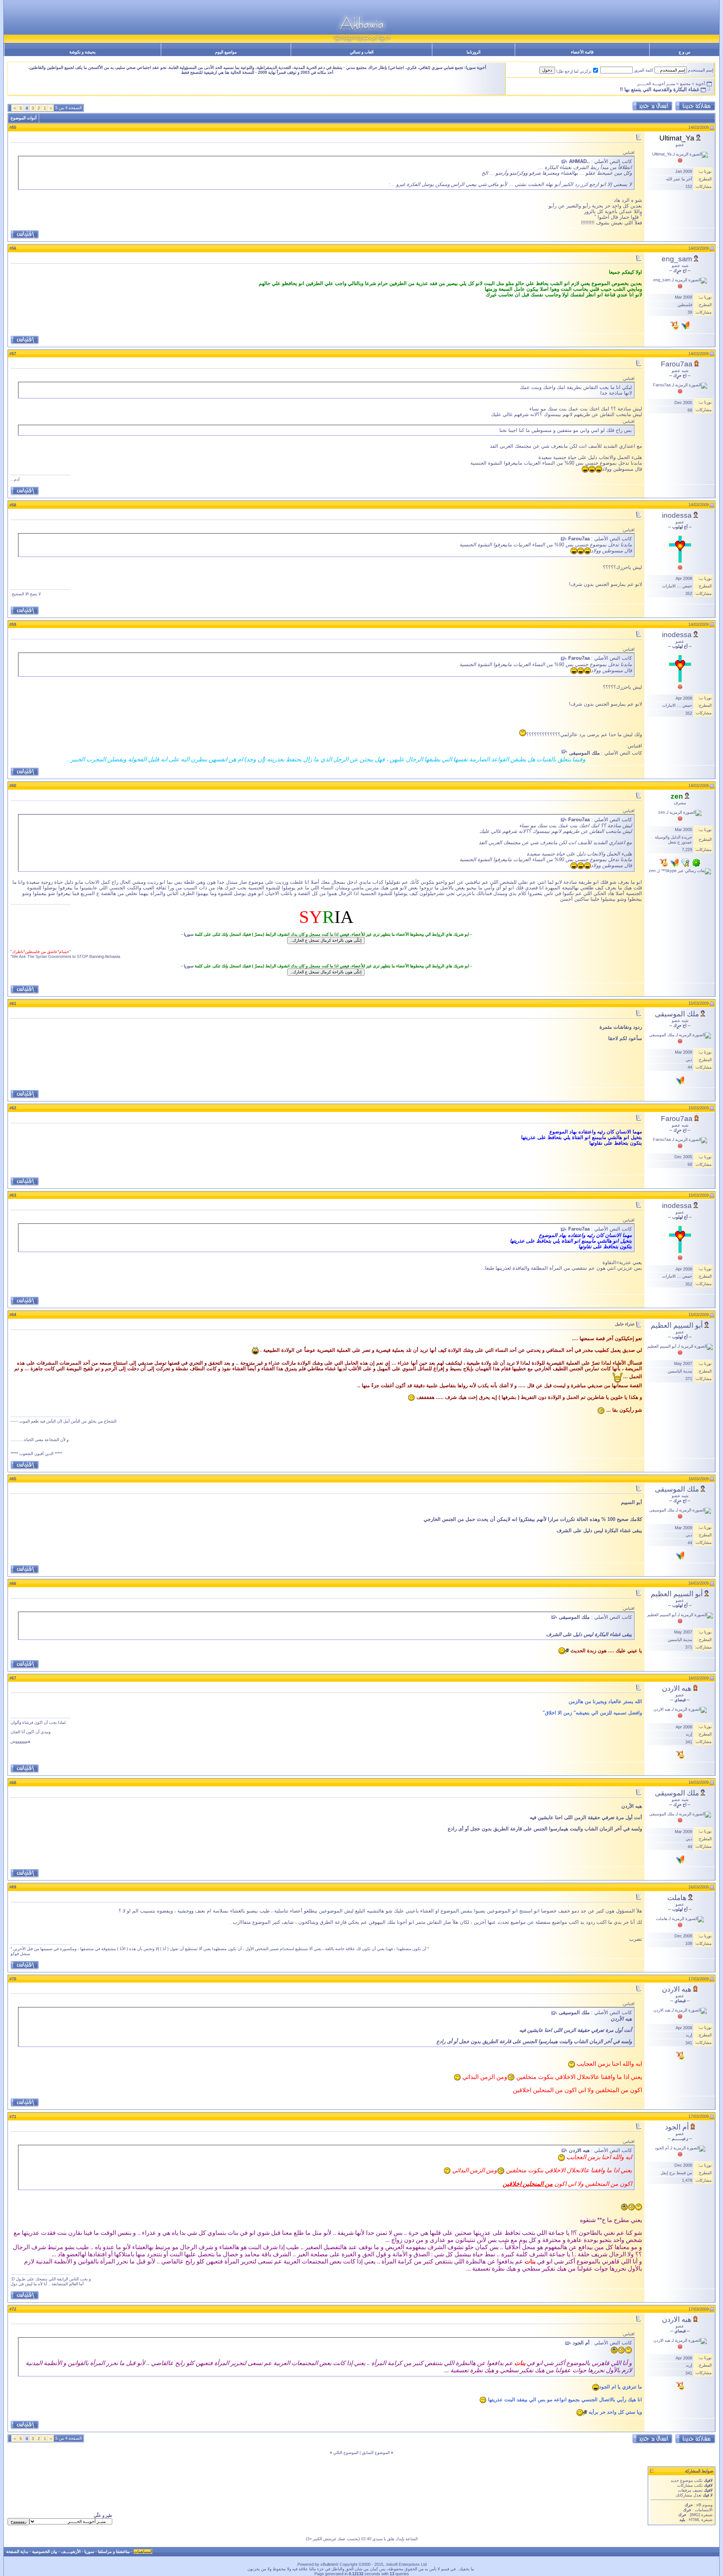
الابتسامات (704, 2510)
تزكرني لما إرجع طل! (574, 71)
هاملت (677, 1898)
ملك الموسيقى (677, 1014)
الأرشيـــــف (71, 2552)
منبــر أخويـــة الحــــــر (656, 84)
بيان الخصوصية (45, 2552)
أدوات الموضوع (24, 118)
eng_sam (677, 259)
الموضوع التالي (346, 2452)
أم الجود (677, 2127)
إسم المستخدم (701, 70)
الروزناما (474, 52)
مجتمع (685, 84)
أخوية (700, 84)
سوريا (189, 934)
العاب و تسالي (362, 52)
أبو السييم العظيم (677, 1325)
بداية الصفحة (17, 2552)
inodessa (677, 515)
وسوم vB (704, 2505)
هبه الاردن (677, 1688)
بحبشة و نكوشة (82, 52)
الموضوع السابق (376, 2452)
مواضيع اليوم (226, 52)
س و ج (684, 52)
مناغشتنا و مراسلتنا (114, 2552)
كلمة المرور (644, 70)
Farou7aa (677, 364)
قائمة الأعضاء (582, 52)
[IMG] (695, 2515)
